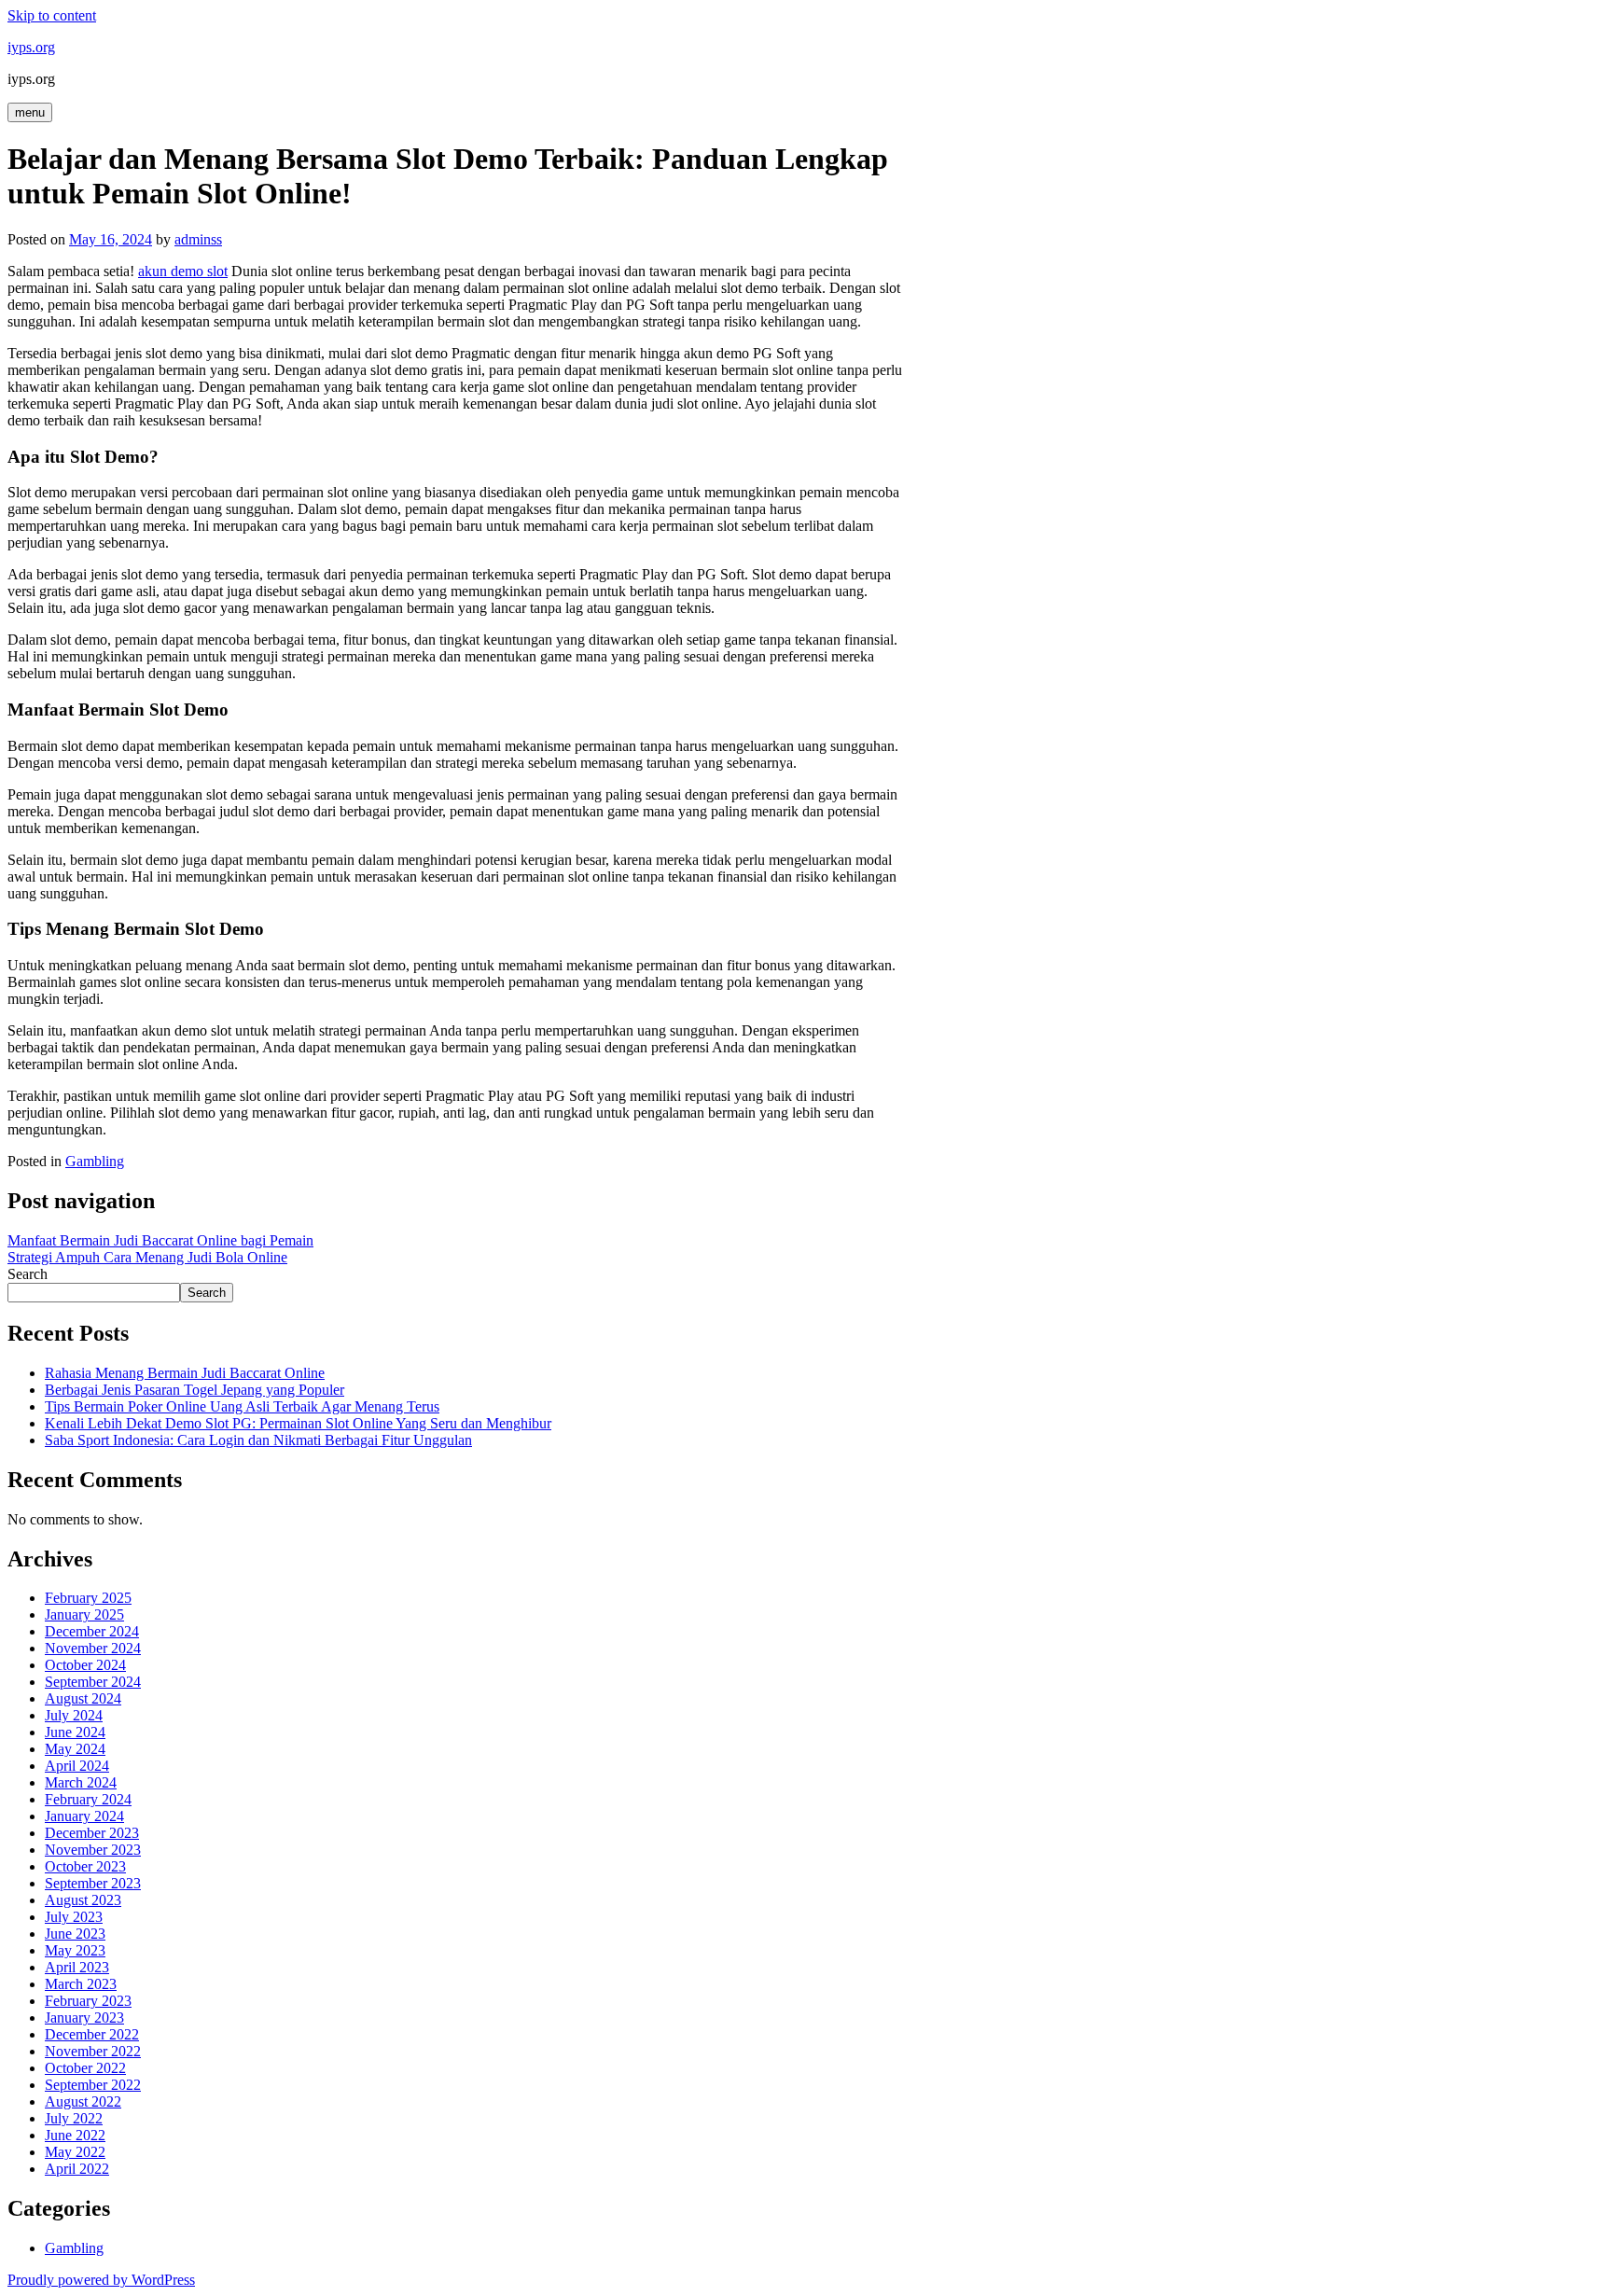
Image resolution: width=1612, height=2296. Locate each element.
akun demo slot (183, 271)
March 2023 (81, 1984)
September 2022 (93, 2085)
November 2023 (93, 1850)
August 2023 (83, 1900)
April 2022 (77, 2169)
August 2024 (83, 1698)
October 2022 (85, 2068)
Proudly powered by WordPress (101, 2280)
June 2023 (75, 1934)
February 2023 (88, 2001)
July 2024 (74, 1715)
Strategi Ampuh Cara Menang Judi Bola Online (147, 1257)
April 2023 (77, 1967)
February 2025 (88, 1598)
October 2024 (85, 1665)
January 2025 (84, 1614)
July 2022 (74, 2118)
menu (30, 112)
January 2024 (84, 1816)
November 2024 (93, 1648)
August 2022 (83, 2101)
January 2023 (84, 2018)
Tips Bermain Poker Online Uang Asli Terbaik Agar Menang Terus (242, 1406)
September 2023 (93, 1883)
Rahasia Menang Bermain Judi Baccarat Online (185, 1373)
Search (28, 1274)
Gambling (95, 1161)
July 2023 (74, 1917)
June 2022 (75, 2135)
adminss (198, 239)
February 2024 (88, 1799)
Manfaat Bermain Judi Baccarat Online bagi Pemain (160, 1240)
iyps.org (31, 47)
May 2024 (75, 1749)
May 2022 (75, 2152)
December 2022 (92, 2034)
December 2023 (92, 1833)
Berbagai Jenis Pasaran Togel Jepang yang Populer (195, 1390)
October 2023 (85, 1866)
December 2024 (92, 1631)
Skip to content (52, 15)
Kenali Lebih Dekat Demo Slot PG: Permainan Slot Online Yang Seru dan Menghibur (298, 1423)
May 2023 (75, 1950)
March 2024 (81, 1782)
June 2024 (75, 1732)
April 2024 (77, 1766)
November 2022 (93, 2051)
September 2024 (93, 1682)
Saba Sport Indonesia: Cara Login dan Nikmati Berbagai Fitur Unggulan (258, 1440)
